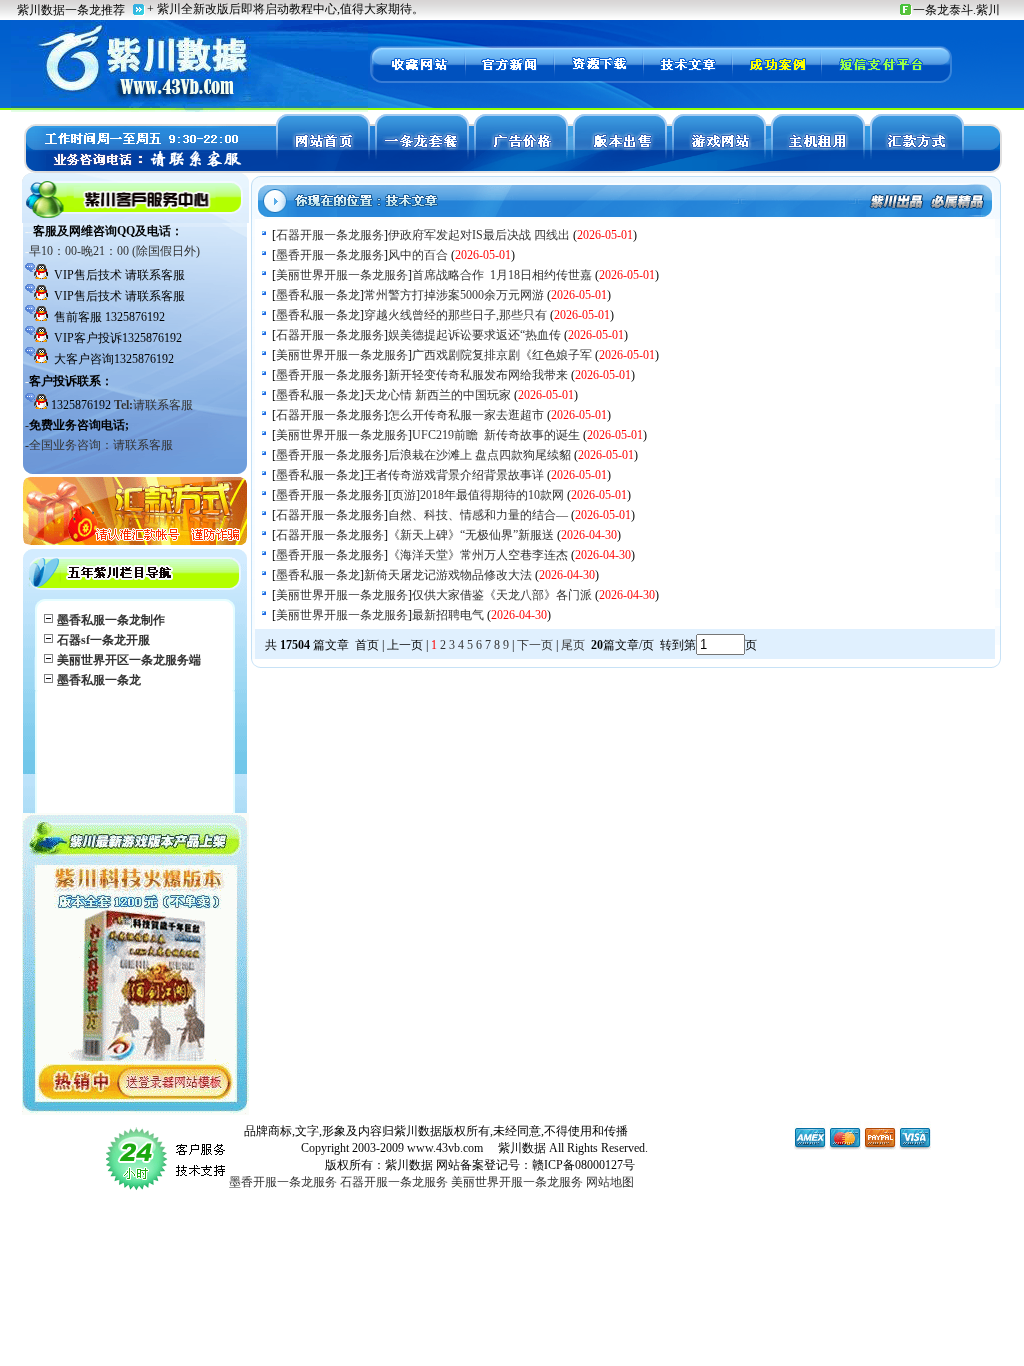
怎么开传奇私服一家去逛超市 (466, 415)
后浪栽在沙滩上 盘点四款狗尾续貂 (479, 455)
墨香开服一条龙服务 (330, 255)
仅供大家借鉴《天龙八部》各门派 (502, 595)
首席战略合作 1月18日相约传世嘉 (502, 275)
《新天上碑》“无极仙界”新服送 (471, 535)
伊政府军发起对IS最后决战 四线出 (479, 235)
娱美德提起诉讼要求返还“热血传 (474, 335)
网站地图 (610, 1182)
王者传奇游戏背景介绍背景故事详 (454, 475)
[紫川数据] (417, 80)
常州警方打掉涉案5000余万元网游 (454, 295)
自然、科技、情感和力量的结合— (478, 515)
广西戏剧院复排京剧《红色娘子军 (502, 355)
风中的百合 (418, 255)
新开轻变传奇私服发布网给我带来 (478, 375)
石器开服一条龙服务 (330, 235)
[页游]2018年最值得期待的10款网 (476, 495)
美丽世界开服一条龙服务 (342, 275)
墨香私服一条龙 (318, 295)
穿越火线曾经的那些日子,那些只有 (455, 315)
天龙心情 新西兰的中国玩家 (437, 395)
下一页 (535, 645)
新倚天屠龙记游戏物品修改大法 (448, 575)
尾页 (574, 645)
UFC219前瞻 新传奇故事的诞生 (496, 435)
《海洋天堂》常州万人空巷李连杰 (478, 555)
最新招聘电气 (448, 615)
